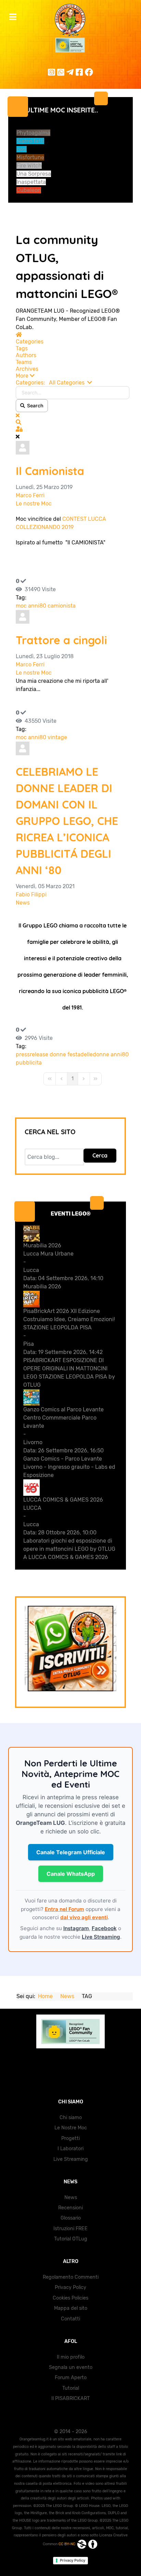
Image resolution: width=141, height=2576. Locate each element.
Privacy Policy (70, 2287)
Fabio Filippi (31, 894)
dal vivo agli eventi (84, 1917)
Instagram (76, 1928)
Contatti (70, 2319)
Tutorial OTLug (71, 2239)
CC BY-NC (67, 2544)
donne (58, 1054)
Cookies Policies (70, 2298)
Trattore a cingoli (61, 640)
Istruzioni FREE (70, 2229)
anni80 (37, 606)
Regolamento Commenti (71, 2277)
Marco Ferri (30, 495)
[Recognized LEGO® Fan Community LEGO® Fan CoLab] (70, 2031)
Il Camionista (50, 471)
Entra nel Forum (65, 1909)
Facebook (104, 1928)
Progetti (70, 2138)
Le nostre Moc (34, 504)
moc (21, 606)
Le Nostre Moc (71, 2128)
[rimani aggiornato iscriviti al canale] (70, 1649)
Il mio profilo (71, 2357)
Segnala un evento (71, 2367)
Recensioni (70, 2208)
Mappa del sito (71, 2308)
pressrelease (32, 1054)
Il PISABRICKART (70, 2398)
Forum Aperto (71, 2378)
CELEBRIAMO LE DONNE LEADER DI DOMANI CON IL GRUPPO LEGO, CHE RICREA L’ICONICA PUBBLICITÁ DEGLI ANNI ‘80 (67, 821)
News (23, 903)
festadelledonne (88, 1054)
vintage (57, 737)
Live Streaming (101, 1937)
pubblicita (29, 1063)
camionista (62, 606)
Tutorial (71, 2388)
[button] (73, 376)
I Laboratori (70, 2149)
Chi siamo (71, 2118)
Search (34, 405)
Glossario (71, 2218)
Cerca (100, 1155)
